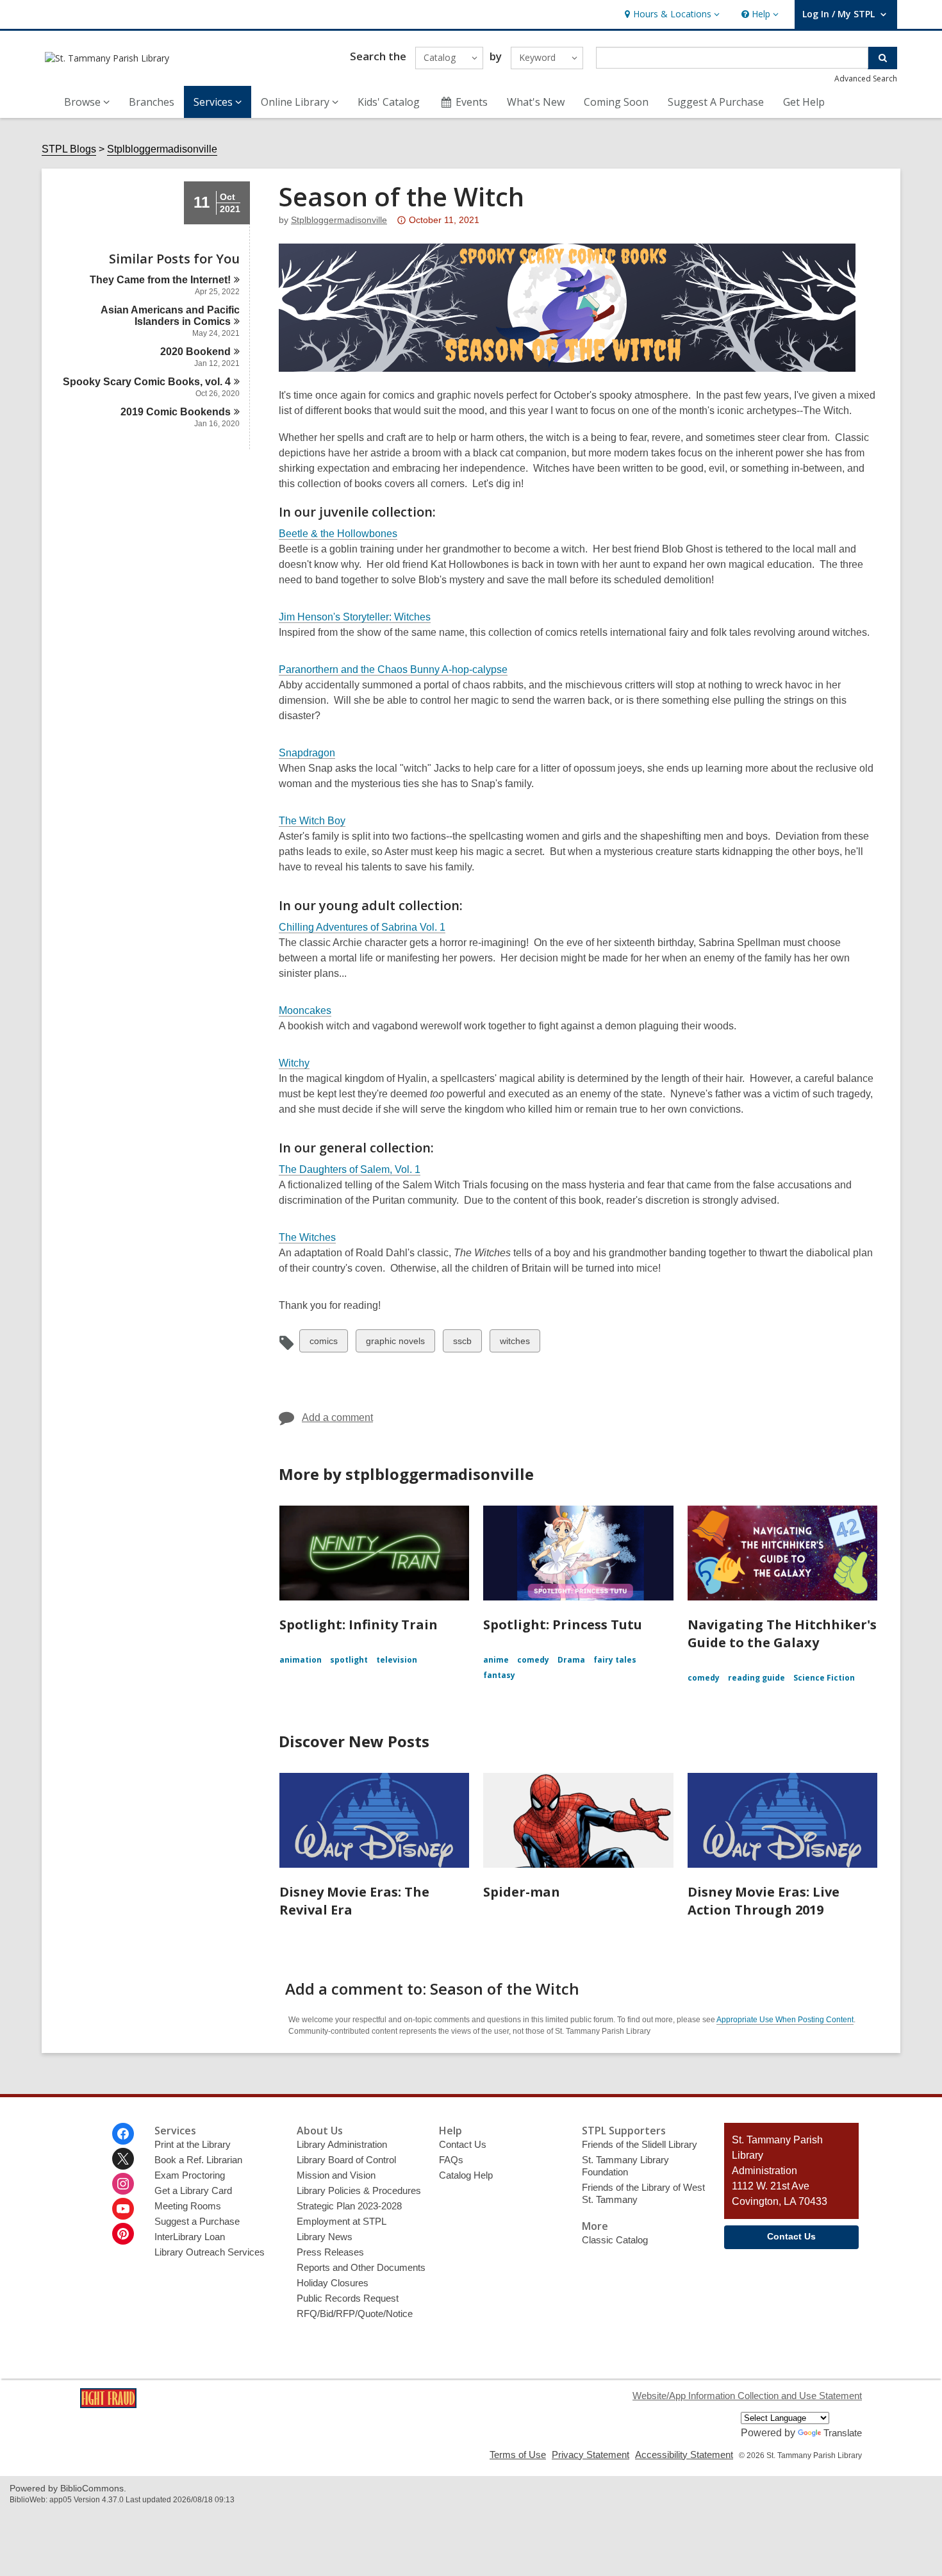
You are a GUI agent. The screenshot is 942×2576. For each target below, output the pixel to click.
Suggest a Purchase (197, 2221)
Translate (843, 2433)
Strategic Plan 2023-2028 (349, 2206)
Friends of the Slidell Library (640, 2144)
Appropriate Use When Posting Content (785, 2020)
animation (301, 1660)
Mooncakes (305, 1010)
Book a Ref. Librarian (198, 2160)
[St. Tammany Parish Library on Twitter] (123, 2159)
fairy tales (615, 1660)
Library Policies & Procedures (359, 2190)
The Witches (307, 1237)
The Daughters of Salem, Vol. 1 (350, 1169)
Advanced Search (866, 79)
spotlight (349, 1660)
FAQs (451, 2160)
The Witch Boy (312, 821)
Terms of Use (518, 2455)
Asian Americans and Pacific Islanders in (170, 316)
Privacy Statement (591, 2455)
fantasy (499, 1675)
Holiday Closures (333, 2283)
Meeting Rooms (188, 2206)
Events (472, 102)
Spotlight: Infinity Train (359, 1625)
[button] (671, 14)
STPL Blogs (69, 149)
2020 (195, 352)
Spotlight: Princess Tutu (563, 1625)
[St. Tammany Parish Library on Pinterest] (123, 2234)
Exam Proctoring (190, 2175)
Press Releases (330, 2252)
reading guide (756, 1678)
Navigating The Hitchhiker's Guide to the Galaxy (782, 1633)
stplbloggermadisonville (339, 220)
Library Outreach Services (210, 2252)
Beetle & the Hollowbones (338, 534)
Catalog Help (466, 2175)
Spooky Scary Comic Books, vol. (147, 382)
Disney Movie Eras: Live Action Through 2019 (764, 1901)
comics (323, 1344)
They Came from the (160, 280)
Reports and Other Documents (361, 2267)
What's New (536, 102)
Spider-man (522, 1892)
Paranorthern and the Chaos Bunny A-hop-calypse (393, 669)
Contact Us (463, 2144)
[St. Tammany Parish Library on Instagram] (123, 2184)
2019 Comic (176, 412)
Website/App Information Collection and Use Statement (747, 2396)
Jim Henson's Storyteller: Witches (355, 617)
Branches (152, 102)
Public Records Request (348, 2298)
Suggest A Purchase (716, 102)
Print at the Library (193, 2144)
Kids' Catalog (389, 102)
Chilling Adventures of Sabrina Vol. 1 (362, 927)
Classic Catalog (615, 2240)
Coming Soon (616, 102)
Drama (571, 1660)
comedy (533, 1660)
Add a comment (337, 1417)
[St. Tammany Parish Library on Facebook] (123, 2134)
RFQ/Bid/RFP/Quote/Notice (355, 2314)
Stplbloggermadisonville (162, 149)
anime (496, 1660)
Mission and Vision (336, 2175)
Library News (325, 2237)
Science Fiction (824, 1678)
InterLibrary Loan (190, 2237)
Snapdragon (307, 753)
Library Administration (342, 2144)
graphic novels (395, 1344)
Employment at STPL (342, 2221)
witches (515, 1344)
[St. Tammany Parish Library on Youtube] (123, 2209)
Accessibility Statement (684, 2455)
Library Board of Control (346, 2160)
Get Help (804, 102)
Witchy (294, 1063)
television (397, 1660)
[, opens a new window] (108, 2405)
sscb (464, 1344)
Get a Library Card (193, 2190)
